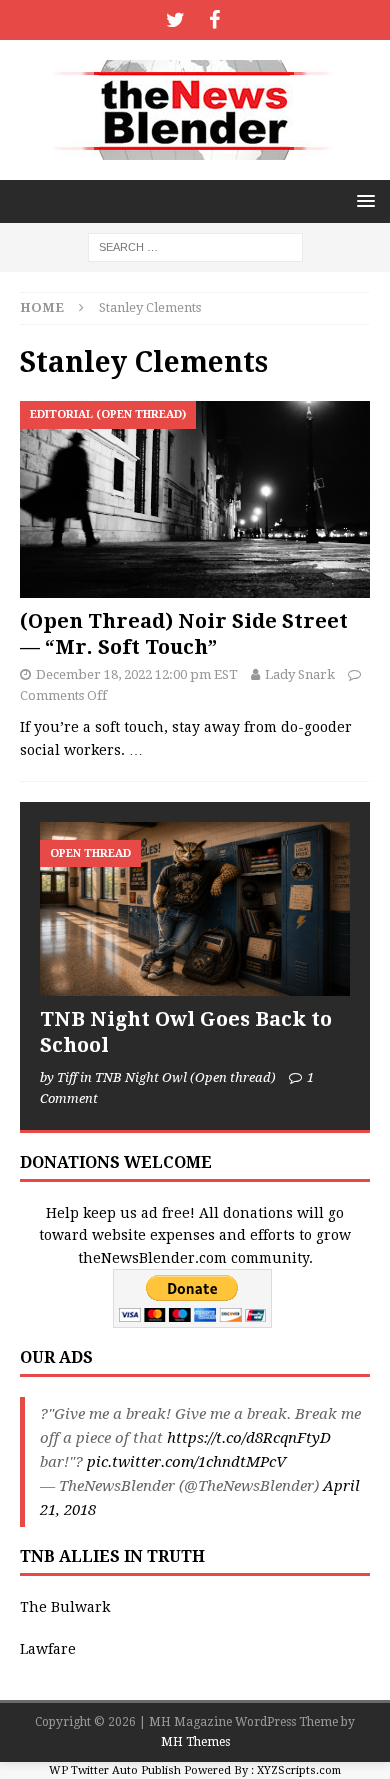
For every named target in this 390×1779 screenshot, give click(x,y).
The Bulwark (65, 1607)
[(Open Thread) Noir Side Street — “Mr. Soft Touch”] (195, 499)
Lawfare (48, 1649)
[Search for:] (195, 246)
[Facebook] (214, 20)
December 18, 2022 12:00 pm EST (137, 674)
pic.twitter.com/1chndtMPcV (186, 1462)
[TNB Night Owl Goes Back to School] (195, 909)
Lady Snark (300, 674)
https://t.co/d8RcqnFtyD (249, 1438)
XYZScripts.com (299, 1770)
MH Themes (195, 1742)
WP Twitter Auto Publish (115, 1770)
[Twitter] (175, 20)
